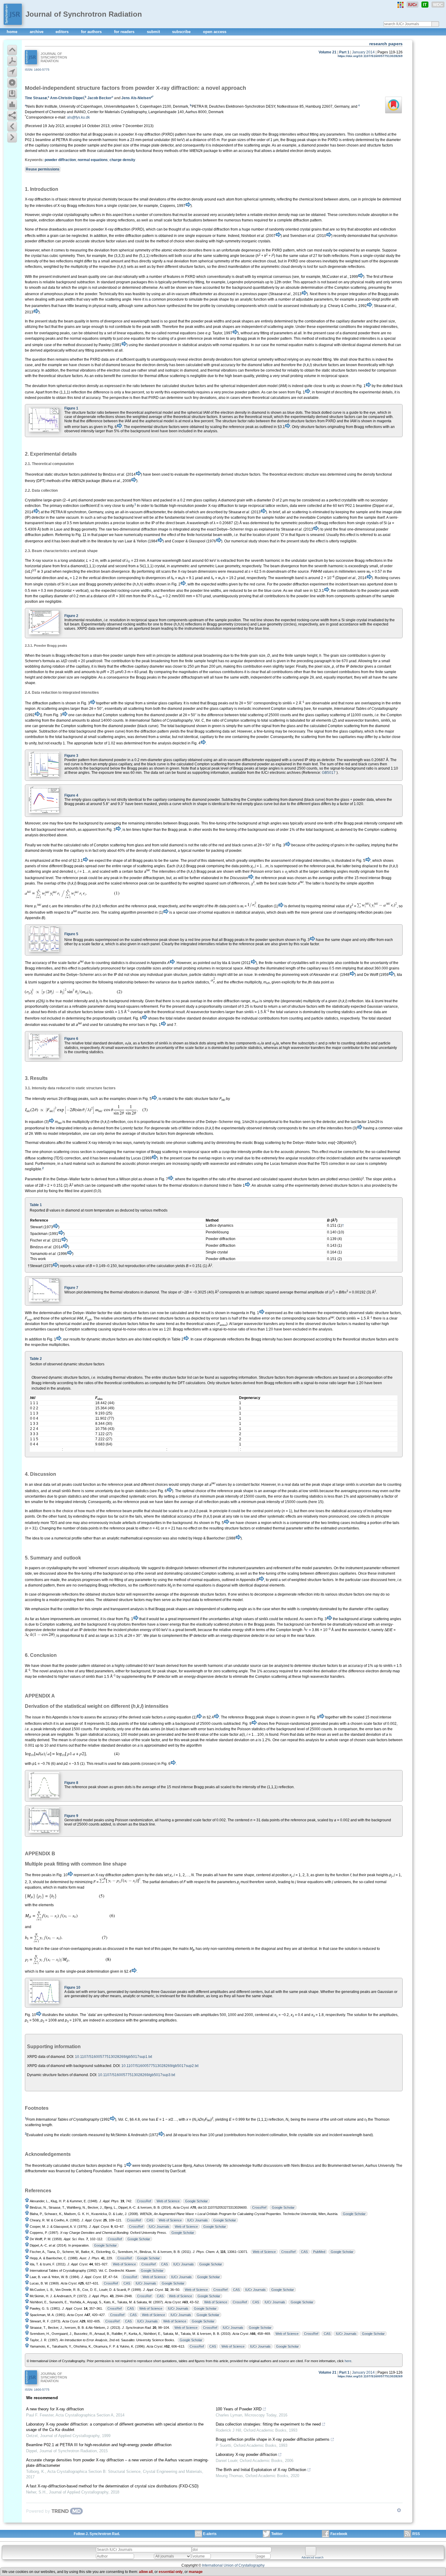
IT (425, 5)
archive (37, 32)
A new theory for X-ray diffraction (55, 2409)
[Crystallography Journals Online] (400, 5)
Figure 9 (71, 1816)
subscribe (182, 32)
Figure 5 (71, 934)
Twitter (277, 2534)
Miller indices (193, 1128)
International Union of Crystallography (233, 2565)
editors (63, 32)
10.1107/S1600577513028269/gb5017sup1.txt (113, 2057)
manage (196, 2572)
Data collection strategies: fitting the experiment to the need (268, 2424)
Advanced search (313, 2557)
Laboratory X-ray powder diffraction (246, 2455)
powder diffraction (60, 160)
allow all (146, 2572)
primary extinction (64, 506)
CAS (150, 2220)
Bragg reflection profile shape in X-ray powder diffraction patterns (273, 2439)
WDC (438, 5)
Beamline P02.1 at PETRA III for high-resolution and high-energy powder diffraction (99, 2445)
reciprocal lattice (262, 506)
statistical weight (83, 1706)
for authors (92, 32)
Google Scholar (196, 2201)
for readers (125, 32)
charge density (122, 160)
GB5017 (329, 773)
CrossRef (144, 2201)
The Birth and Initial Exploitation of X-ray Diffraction (261, 2470)
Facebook (339, 2534)
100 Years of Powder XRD (239, 2409)
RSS (416, 2534)
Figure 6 (71, 1039)
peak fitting (57, 1864)
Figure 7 (71, 1288)
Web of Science (168, 2201)
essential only (171, 2572)
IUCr (412, 5)
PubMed (319, 2252)
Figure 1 (71, 408)
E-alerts (210, 2534)
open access (215, 32)
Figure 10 (72, 1988)
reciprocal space (144, 620)
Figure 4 (71, 795)
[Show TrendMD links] (399, 2510)
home (13, 32)
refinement (208, 1568)
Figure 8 (71, 1783)
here (348, 2361)
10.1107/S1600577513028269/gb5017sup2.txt (160, 2066)
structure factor (174, 1377)
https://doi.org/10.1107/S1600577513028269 (370, 56)
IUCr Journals (198, 2220)
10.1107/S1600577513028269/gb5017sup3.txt (137, 2075)
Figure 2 (71, 616)
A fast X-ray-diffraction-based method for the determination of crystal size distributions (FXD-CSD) (112, 2486)
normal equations (93, 160)
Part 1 (344, 52)
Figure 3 (71, 756)
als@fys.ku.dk (78, 117)
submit (154, 32)
